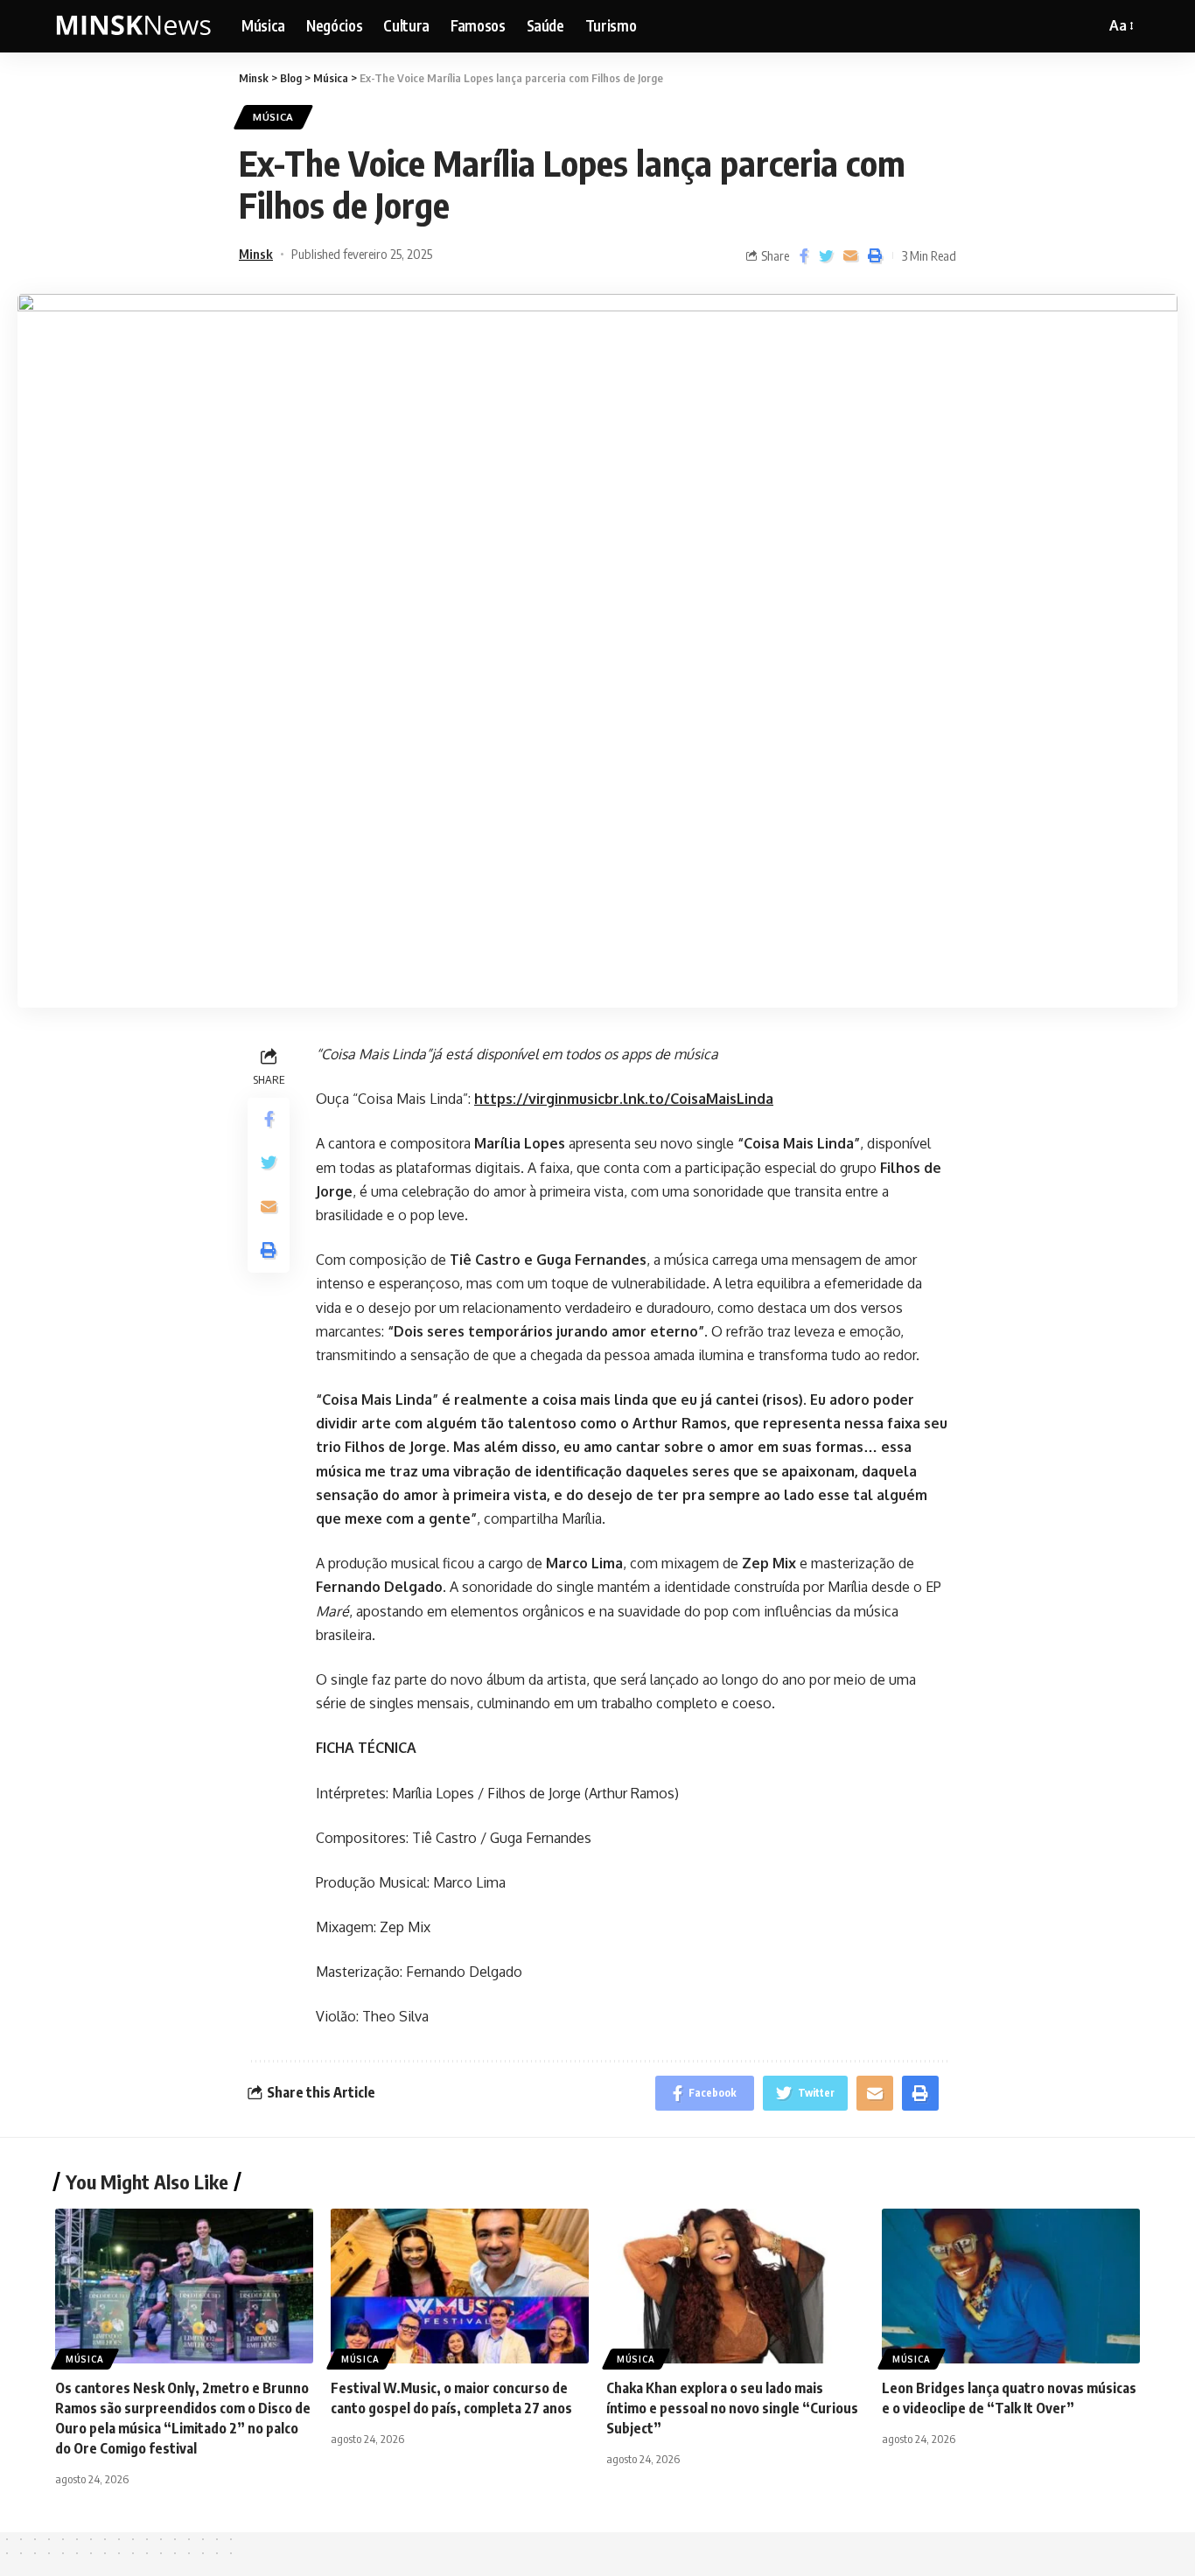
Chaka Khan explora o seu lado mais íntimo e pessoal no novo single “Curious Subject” (732, 2408)
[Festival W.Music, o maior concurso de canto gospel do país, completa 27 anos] (460, 2286)
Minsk (256, 254)
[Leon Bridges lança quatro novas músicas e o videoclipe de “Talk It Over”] (1011, 2286)
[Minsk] (134, 26)
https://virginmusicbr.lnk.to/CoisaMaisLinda (624, 1099)
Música (273, 117)
